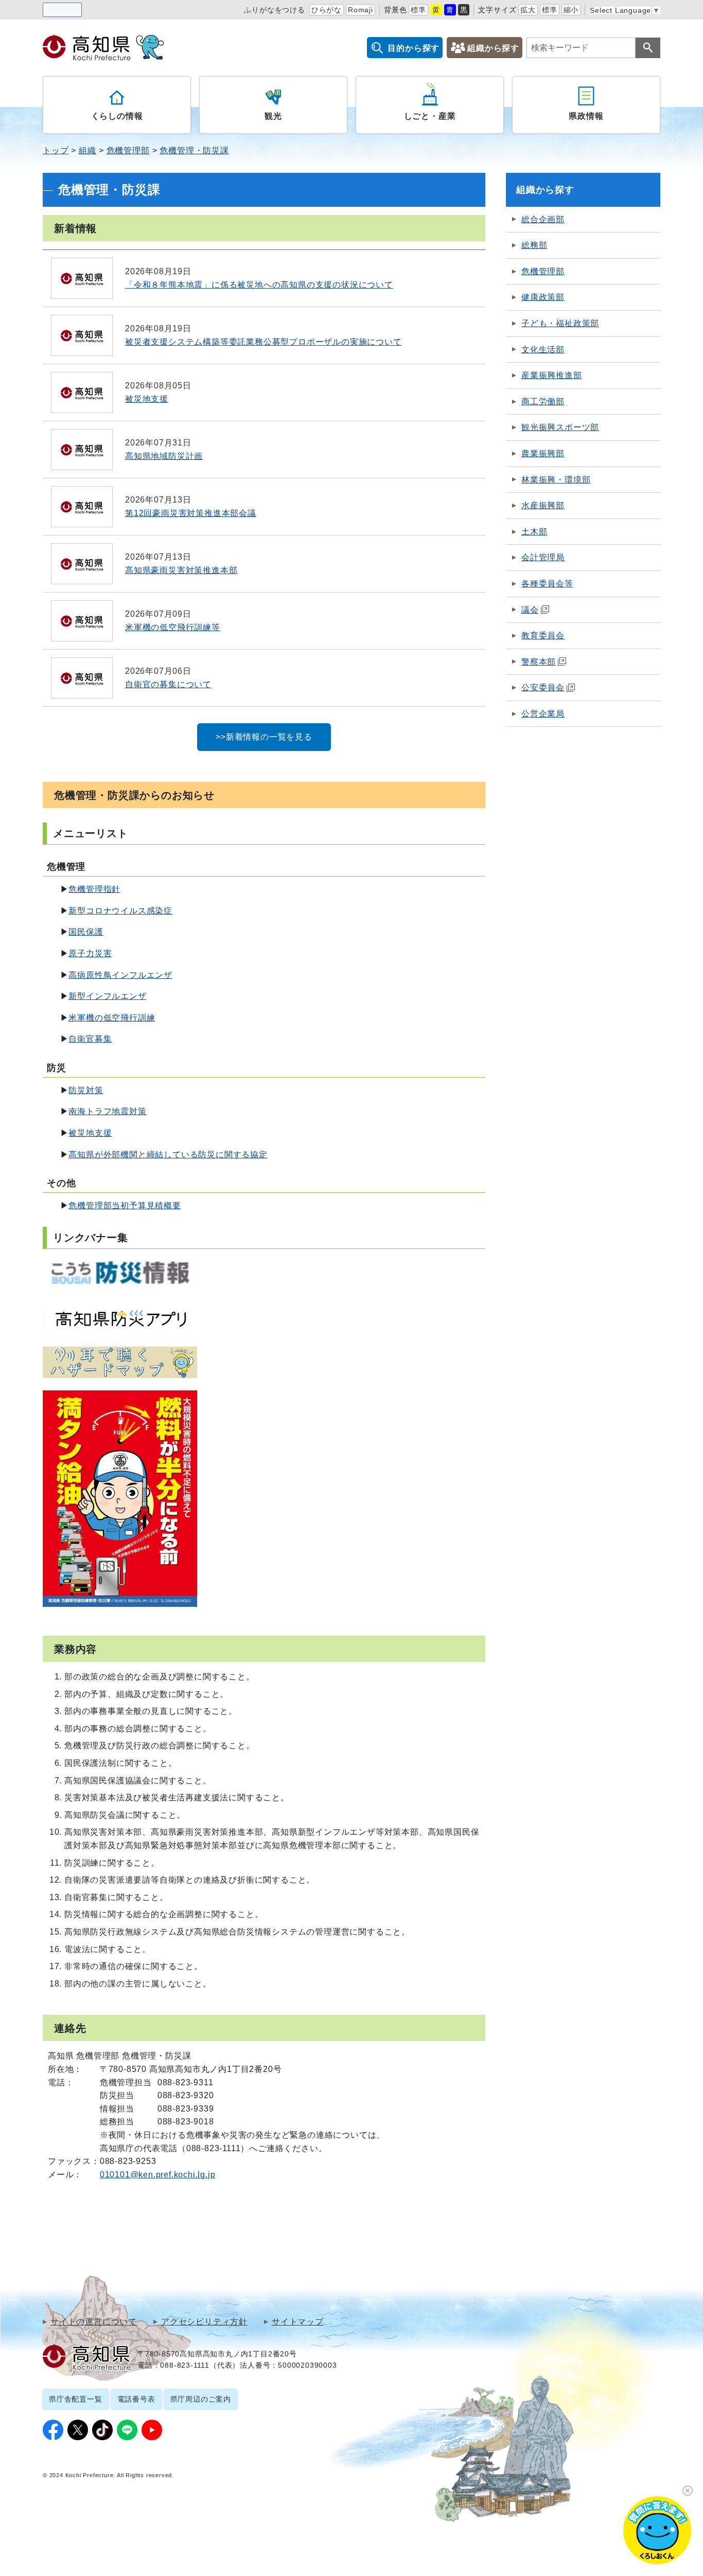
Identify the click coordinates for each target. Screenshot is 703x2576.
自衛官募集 (90, 1039)
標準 (418, 10)
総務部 (534, 245)
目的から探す (414, 48)
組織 (87, 150)
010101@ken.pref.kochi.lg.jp (158, 2175)
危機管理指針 (94, 889)
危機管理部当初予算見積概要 (125, 1205)
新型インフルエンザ (107, 996)
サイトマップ (298, 2322)
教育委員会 (543, 636)
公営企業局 (543, 714)
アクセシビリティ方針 (204, 2322)
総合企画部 (543, 219)
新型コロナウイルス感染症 (120, 911)
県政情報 (586, 116)
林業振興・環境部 (556, 480)
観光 (273, 116)
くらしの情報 (117, 116)
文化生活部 (543, 350)
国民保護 (86, 932)
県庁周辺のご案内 (201, 2399)
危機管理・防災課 (194, 150)
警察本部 (539, 662)
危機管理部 (128, 150)
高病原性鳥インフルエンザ (120, 975)
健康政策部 (543, 297)
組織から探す (493, 48)
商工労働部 (543, 401)
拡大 (528, 10)
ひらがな (327, 10)
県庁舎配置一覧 (76, 2399)
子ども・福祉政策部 (560, 323)
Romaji (361, 10)
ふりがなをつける (274, 10)
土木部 (534, 532)
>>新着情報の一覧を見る (264, 737)
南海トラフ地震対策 (107, 1111)
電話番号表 (136, 2399)
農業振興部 (543, 453)
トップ (56, 150)
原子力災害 (90, 953)
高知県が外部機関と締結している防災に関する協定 (168, 1155)
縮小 (571, 10)
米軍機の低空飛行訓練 (112, 1018)
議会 (530, 610)
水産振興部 (543, 505)
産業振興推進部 (552, 375)
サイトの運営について (94, 2322)
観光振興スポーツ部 (560, 427)
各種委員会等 (547, 584)
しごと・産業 (430, 116)
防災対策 (86, 1090)
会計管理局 (543, 557)
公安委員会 (543, 687)
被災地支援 (90, 1133)
